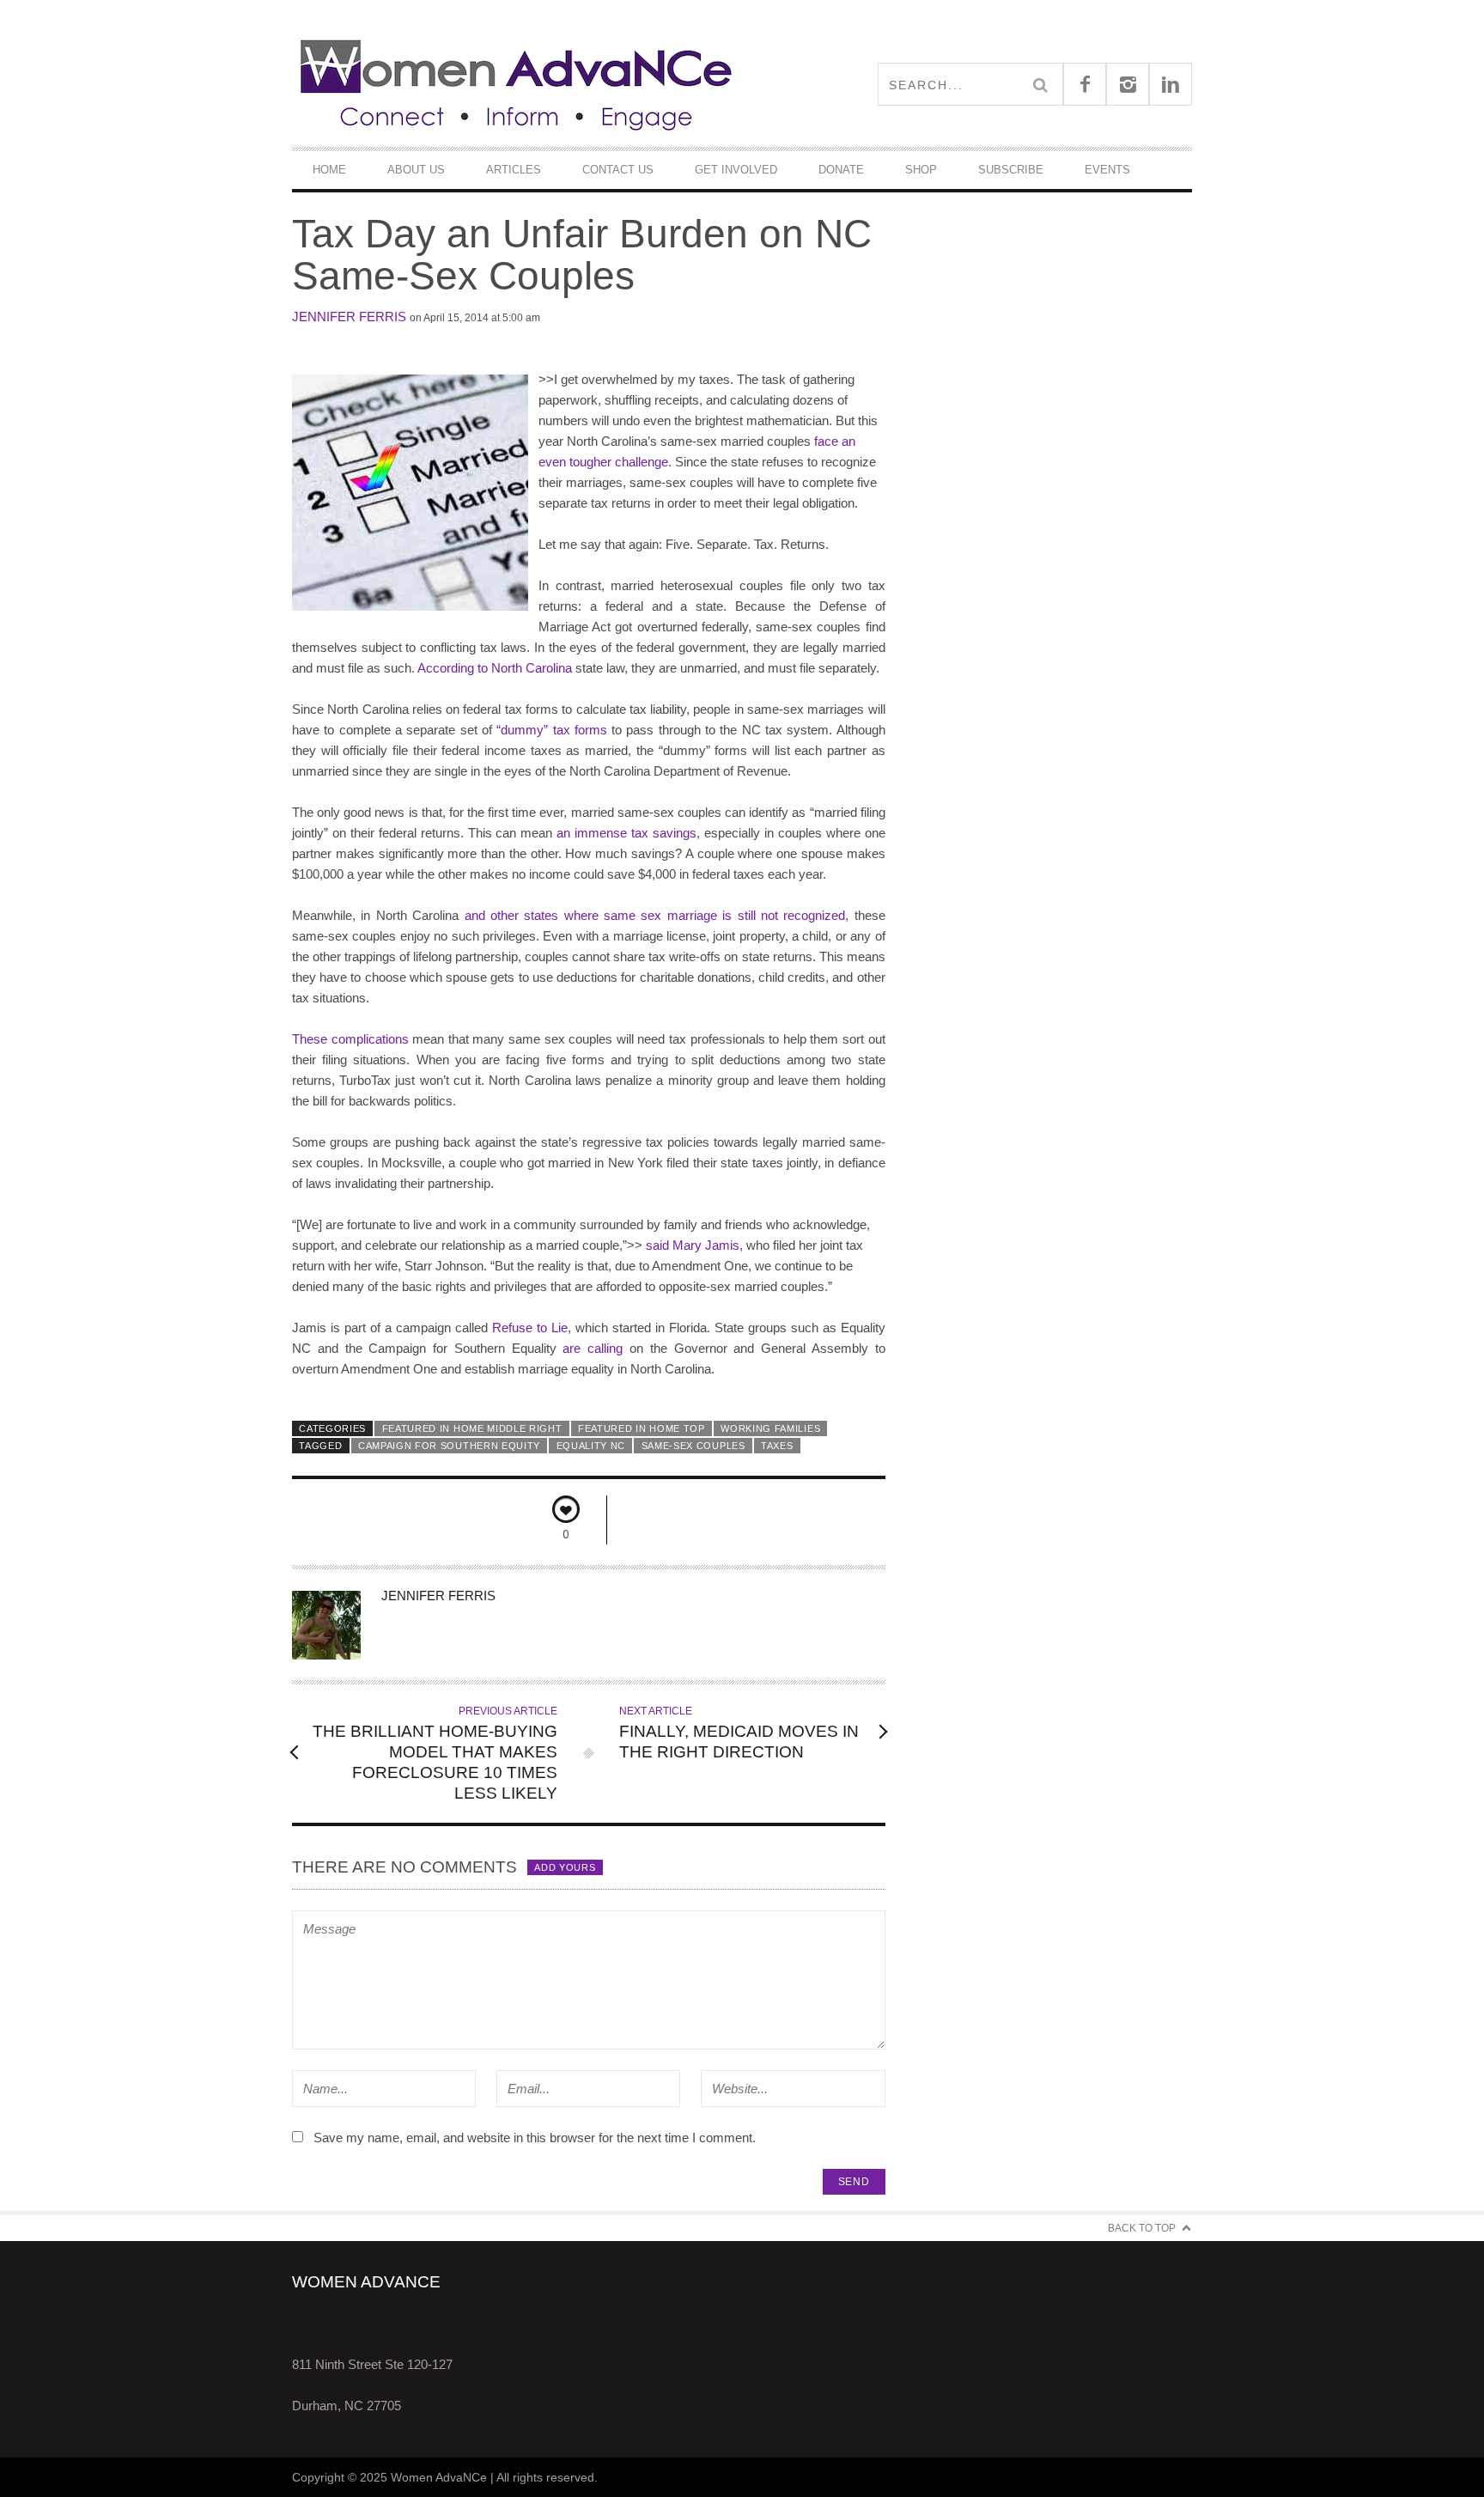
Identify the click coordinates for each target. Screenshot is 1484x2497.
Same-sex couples (693, 1446)
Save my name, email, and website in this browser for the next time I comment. (535, 2138)
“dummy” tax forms (552, 730)
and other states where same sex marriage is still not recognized (655, 915)
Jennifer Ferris (349, 317)
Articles (514, 170)
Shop (921, 170)
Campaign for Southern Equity (449, 1446)
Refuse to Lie (530, 1328)
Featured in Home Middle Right (472, 1428)
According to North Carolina (495, 668)
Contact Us (618, 170)
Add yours (565, 1867)
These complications (350, 1039)
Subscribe (1011, 170)
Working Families (770, 1428)
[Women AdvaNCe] (517, 84)
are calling (593, 1348)
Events (1107, 170)
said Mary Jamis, (693, 1245)
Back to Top (1142, 2228)
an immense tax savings (626, 833)
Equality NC (591, 1446)
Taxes (777, 1446)
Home (329, 170)
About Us (416, 170)
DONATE (841, 170)
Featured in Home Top (642, 1428)
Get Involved (736, 170)
